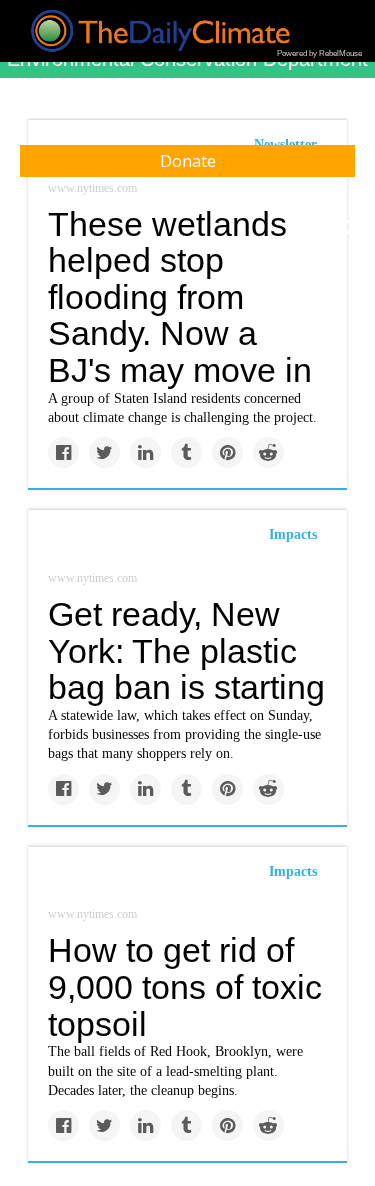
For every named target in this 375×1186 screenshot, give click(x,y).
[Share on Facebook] (63, 452)
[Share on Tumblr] (186, 452)
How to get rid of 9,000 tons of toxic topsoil (185, 986)
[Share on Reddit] (268, 452)
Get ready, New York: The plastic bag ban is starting (186, 650)
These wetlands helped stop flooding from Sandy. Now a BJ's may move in (180, 297)
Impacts (293, 534)
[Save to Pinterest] (227, 452)
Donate (188, 161)
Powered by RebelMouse (319, 53)
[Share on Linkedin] (145, 452)
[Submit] (347, 228)
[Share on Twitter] (104, 452)
